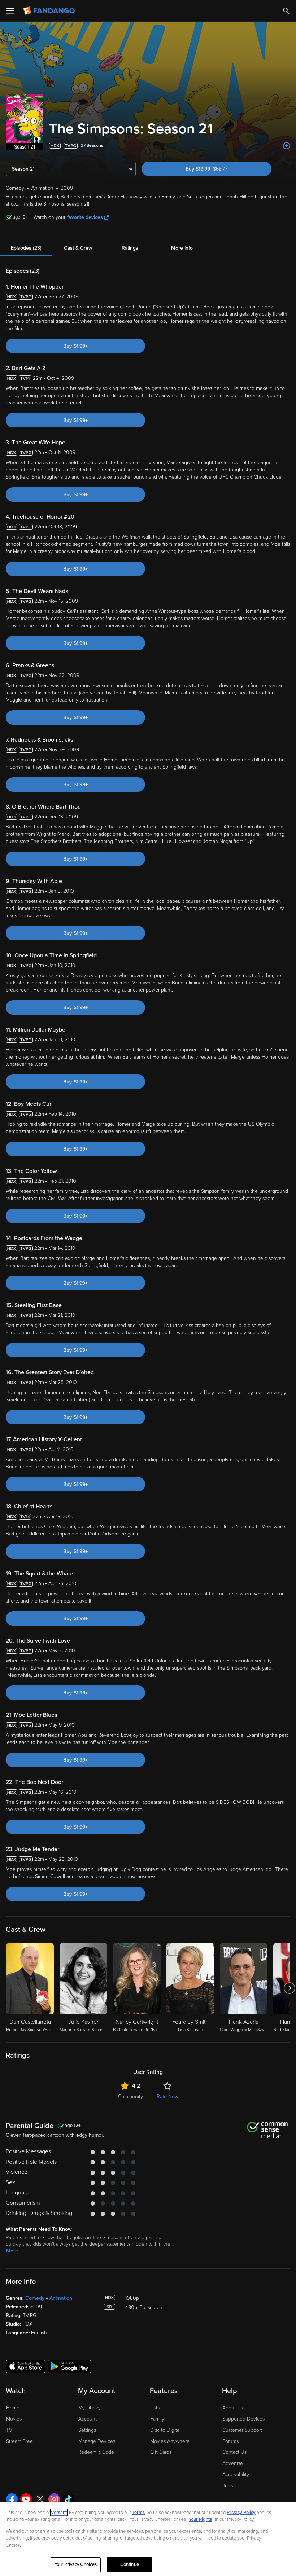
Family (157, 2419)
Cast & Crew (78, 248)
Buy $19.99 (219, 169)
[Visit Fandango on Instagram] (54, 2499)
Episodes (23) (26, 248)
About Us (233, 2408)
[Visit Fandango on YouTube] (26, 2499)
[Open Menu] (10, 11)
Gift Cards (161, 2452)
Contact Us (234, 2452)
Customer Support (242, 2430)
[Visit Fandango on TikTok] (68, 2499)
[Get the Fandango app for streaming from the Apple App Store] (26, 2366)
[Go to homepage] (50, 11)
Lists (155, 2408)
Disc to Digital (165, 2430)
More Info (182, 248)
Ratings (130, 248)
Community (130, 2096)
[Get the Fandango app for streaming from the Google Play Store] (69, 2366)
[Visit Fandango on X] (40, 2499)
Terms (138, 2513)
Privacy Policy (241, 2513)
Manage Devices (97, 2441)
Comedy (35, 2298)
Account (88, 2419)
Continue (130, 2564)
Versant (59, 2513)
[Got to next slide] (289, 1988)
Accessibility (236, 2474)
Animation (61, 2298)
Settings (87, 2430)
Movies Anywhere (170, 2441)
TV (9, 2430)
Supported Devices (243, 2419)
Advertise (233, 2463)
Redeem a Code (96, 2452)
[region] (148, 2539)
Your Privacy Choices (76, 2564)
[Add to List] (287, 146)
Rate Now (167, 2096)
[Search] (286, 11)
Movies (14, 2419)
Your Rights (200, 2519)
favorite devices (85, 217)
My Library (90, 2408)
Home (13, 2408)
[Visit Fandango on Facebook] (12, 2499)
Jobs (228, 2486)
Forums (230, 2441)
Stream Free (19, 2441)
